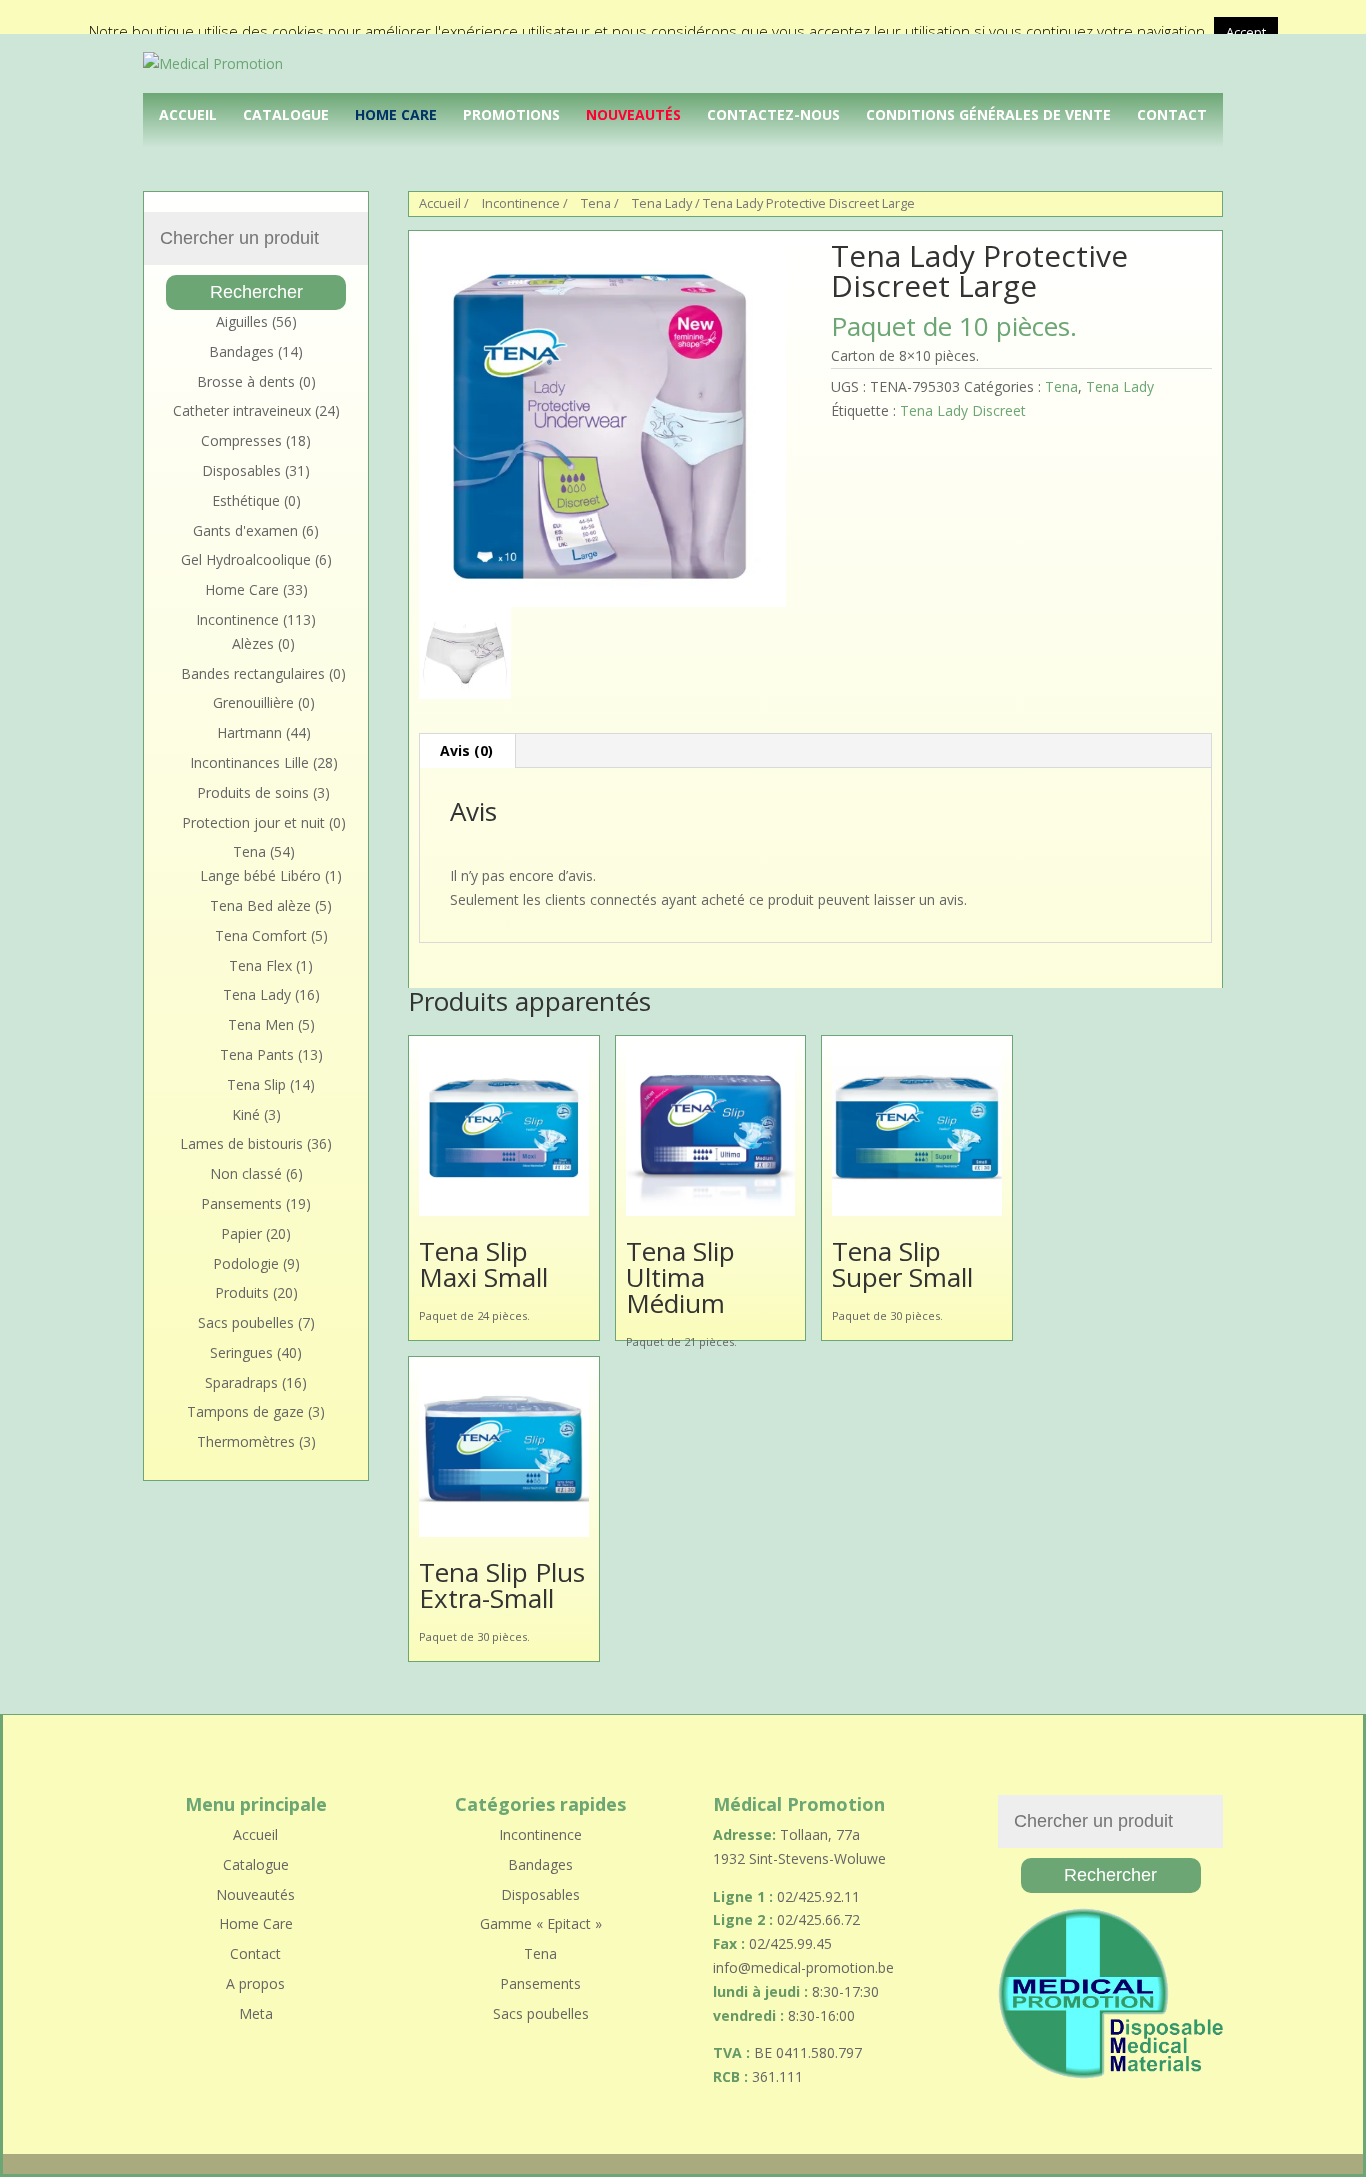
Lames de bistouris (241, 1143)
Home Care (396, 114)
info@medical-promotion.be (803, 1967)
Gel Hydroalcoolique (246, 559)
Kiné (246, 1114)
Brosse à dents (246, 381)
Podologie (246, 1263)
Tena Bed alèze (260, 905)
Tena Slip (256, 1084)
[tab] (467, 751)
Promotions (511, 114)
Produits (242, 1292)
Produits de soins (253, 792)
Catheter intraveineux (242, 410)
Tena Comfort (261, 935)
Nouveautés (633, 114)
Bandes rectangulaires (253, 673)
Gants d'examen (245, 530)
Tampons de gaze (245, 1411)
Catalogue (286, 114)
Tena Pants (257, 1054)
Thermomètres (246, 1441)
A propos (255, 1983)
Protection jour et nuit (253, 822)
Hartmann (249, 732)
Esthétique (246, 500)
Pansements (241, 1203)
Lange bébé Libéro (260, 875)
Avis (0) (466, 750)
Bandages (241, 351)
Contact (1172, 114)
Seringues (241, 1352)
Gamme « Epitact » (541, 1923)
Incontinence (521, 203)
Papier (241, 1233)
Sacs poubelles (246, 1322)
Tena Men (261, 1024)
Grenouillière (253, 702)
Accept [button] (1246, 32)
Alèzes (253, 643)
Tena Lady (662, 203)
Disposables (241, 470)
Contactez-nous (773, 114)
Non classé (246, 1173)
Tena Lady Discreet (963, 410)
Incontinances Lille (249, 762)
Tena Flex (260, 965)
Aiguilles (242, 321)
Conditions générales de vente (988, 114)
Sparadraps (241, 1382)
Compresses (241, 440)
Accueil (188, 114)
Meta (256, 2013)
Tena (596, 203)
